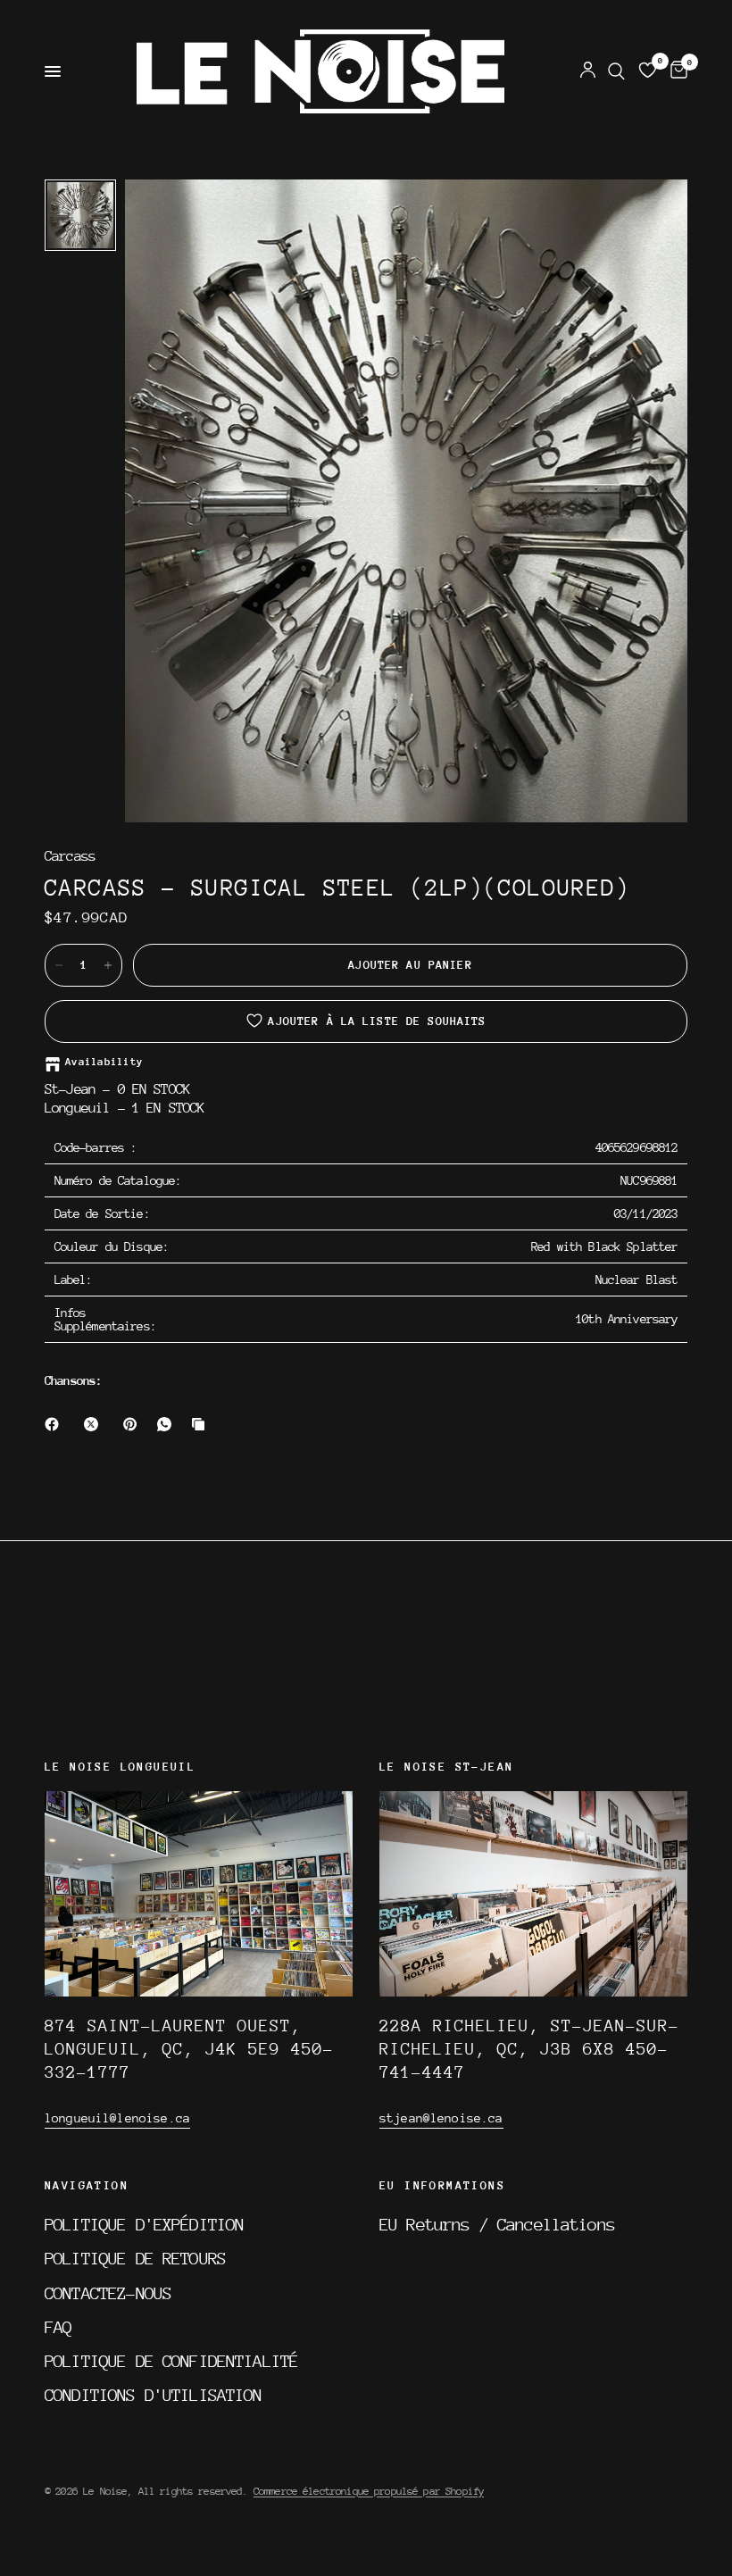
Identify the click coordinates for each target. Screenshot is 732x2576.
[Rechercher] (616, 71)
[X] (95, 1424)
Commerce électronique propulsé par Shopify (369, 2491)
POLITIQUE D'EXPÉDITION (144, 2224)
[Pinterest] (134, 1424)
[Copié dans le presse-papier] (202, 1424)
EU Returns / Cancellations (497, 2224)
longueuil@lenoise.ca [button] (117, 2118)
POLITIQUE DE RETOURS (135, 2258)
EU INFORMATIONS (442, 2186)
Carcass (70, 857)
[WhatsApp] (168, 1424)
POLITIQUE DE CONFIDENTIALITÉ (171, 2361)
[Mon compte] (588, 71)
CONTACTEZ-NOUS (108, 2293)
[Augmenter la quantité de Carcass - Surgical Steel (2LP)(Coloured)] (108, 965)
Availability (104, 1062)
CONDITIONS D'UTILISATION (154, 2395)
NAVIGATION (87, 2186)
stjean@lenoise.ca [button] (441, 2118)
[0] (676, 71)
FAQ (58, 2327)
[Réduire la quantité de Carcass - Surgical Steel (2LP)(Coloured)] (59, 965)
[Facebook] (55, 1424)
